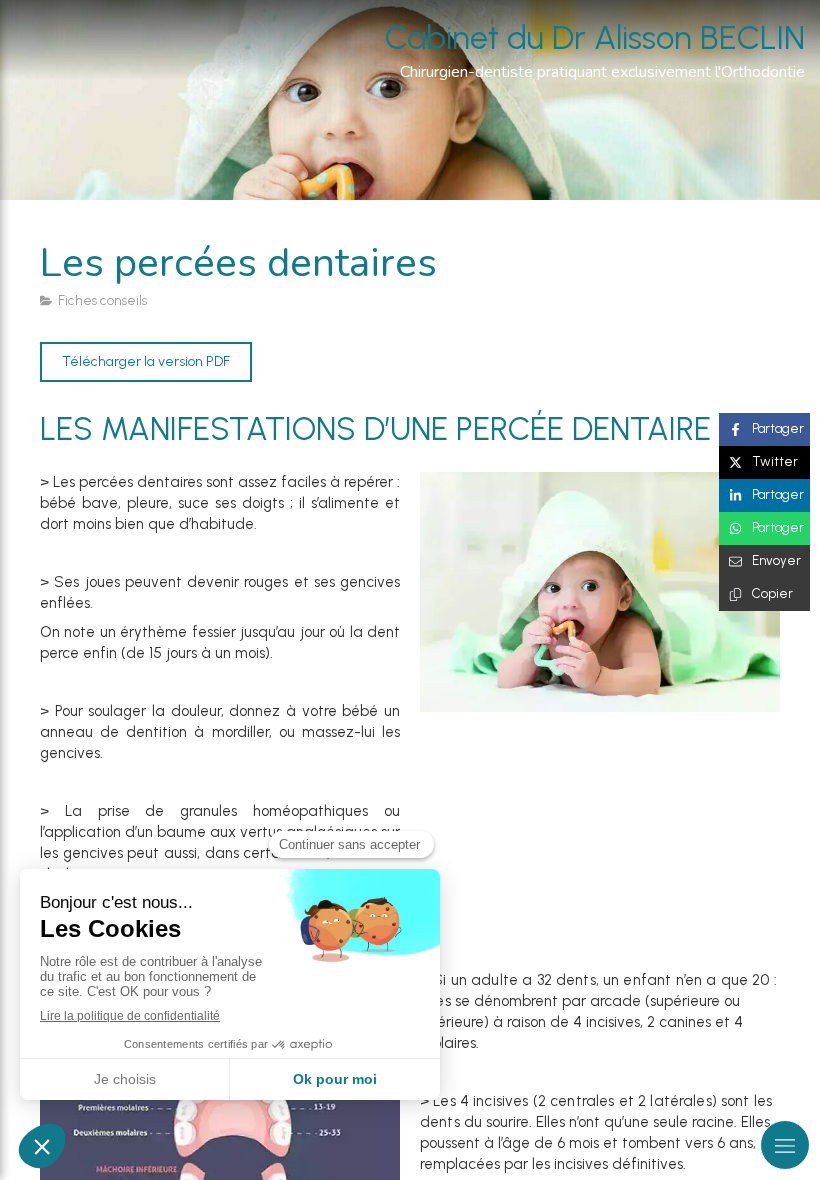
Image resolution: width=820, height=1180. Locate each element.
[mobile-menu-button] (785, 1145)
